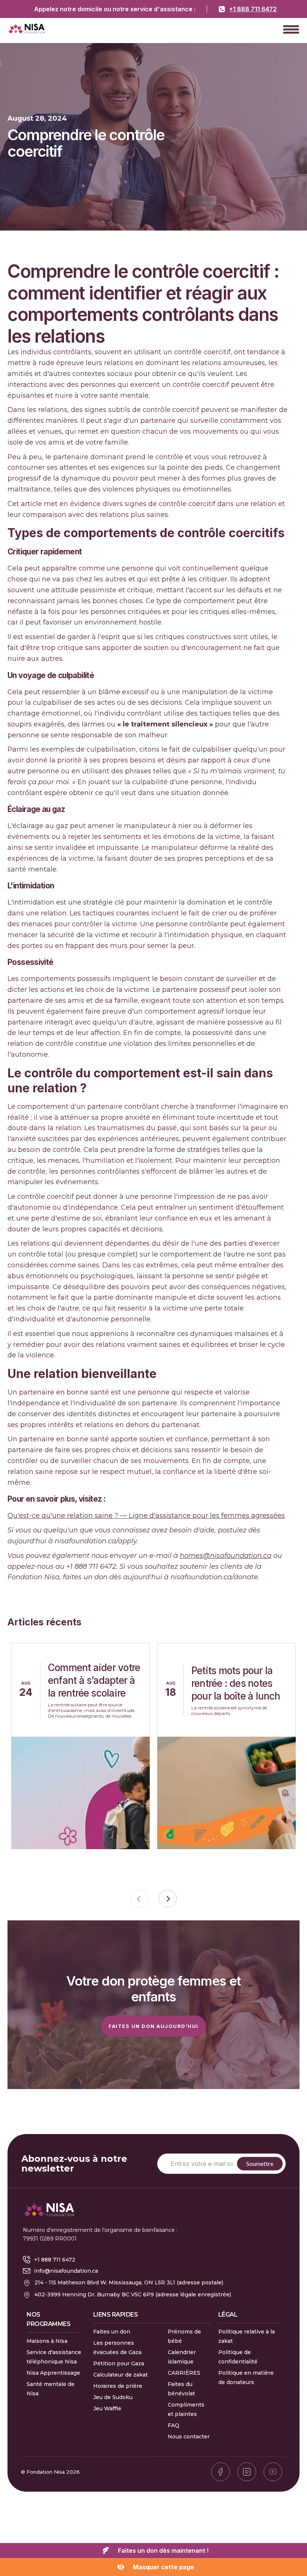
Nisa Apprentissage (53, 2373)
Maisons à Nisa (47, 2341)
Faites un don (112, 2332)
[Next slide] (168, 1899)
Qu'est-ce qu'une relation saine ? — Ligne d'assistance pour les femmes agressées (146, 1516)
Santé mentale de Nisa (51, 2389)
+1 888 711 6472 (253, 9)
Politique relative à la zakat (247, 2336)
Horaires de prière (118, 2386)
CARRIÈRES (184, 2373)
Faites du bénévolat (181, 2389)
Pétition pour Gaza (119, 2363)
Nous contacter (189, 2437)
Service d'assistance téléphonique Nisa (54, 2357)
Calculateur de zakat (121, 2375)
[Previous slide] (139, 1899)
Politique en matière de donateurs (246, 2378)
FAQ (174, 2425)
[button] (291, 29)
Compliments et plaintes (186, 2409)
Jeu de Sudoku (113, 2397)
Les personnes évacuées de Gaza (117, 2348)
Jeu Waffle (107, 2408)
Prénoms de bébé (184, 2336)
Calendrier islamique (182, 2357)
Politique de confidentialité (238, 2357)
